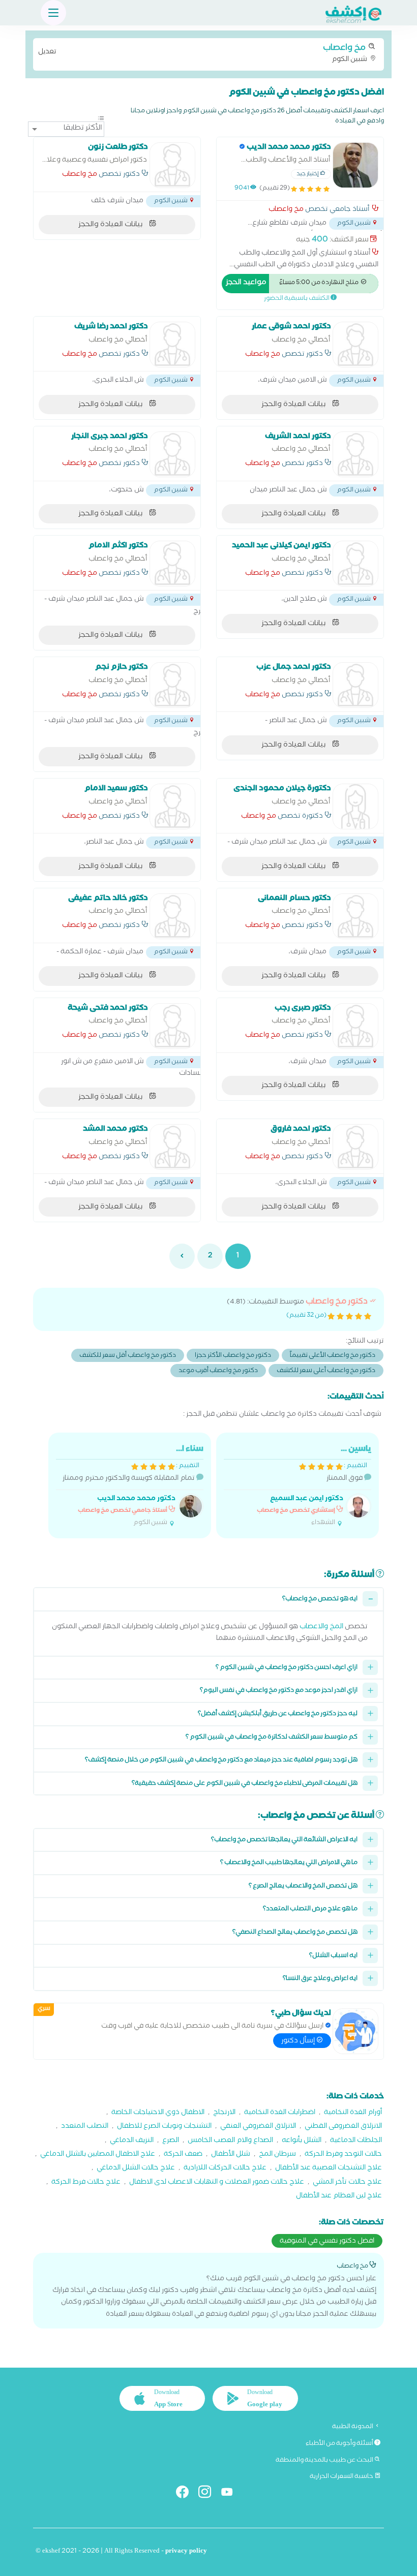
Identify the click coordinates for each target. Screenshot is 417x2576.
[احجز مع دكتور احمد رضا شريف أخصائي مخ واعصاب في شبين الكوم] (172, 345)
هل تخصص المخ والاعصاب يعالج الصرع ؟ (303, 1887)
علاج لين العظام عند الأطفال (339, 2197)
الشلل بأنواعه (302, 2141)
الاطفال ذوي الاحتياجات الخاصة (158, 2113)
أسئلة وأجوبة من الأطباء (340, 2444)
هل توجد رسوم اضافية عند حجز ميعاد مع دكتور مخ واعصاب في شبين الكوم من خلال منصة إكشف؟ (221, 1761)
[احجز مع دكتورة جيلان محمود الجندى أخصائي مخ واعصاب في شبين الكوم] (355, 806)
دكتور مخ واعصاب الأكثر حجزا (233, 1356)
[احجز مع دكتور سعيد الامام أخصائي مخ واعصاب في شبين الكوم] (172, 806)
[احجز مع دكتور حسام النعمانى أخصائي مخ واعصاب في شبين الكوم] (355, 916)
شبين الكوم (203, 53)
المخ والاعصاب (321, 1627)
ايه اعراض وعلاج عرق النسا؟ (320, 1979)
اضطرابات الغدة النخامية (280, 2113)
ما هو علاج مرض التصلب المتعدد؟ (310, 1910)
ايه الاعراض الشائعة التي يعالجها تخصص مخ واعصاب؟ (284, 1840)
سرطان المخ (277, 2155)
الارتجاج (224, 2113)
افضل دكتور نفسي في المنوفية (327, 2242)
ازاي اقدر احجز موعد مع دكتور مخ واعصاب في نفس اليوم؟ (279, 1691)
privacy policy (186, 2552)
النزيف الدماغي (132, 2141)
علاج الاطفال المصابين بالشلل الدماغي (98, 2155)
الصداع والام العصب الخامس (230, 2141)
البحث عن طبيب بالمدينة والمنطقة (325, 2461)
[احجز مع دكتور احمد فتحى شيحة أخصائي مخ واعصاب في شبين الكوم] (172, 1026)
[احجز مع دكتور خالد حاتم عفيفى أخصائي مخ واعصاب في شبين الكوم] (172, 916)
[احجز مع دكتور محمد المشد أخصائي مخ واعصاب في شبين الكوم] (172, 1147)
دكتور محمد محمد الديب (136, 1499)
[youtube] (231, 2494)
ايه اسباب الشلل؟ (333, 1956)
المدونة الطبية (353, 2427)
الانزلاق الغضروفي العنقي (258, 2127)
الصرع (171, 2141)
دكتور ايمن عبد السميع (307, 1499)
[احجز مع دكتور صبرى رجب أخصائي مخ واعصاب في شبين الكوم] (355, 1026)
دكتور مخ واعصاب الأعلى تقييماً (333, 1356)
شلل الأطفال (231, 2155)
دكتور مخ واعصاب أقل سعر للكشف (128, 1356)
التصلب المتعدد (85, 2127)
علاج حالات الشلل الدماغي (136, 2169)
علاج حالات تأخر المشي (347, 2183)
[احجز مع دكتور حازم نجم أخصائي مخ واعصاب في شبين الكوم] (172, 685)
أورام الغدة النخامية (353, 2113)
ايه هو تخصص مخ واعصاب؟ (320, 1600)
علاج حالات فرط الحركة (86, 2183)
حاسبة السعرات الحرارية (342, 2477)
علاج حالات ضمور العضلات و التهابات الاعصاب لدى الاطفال (217, 2183)
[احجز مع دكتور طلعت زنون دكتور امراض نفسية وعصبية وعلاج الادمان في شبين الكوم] (172, 165)
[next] (182, 1256)
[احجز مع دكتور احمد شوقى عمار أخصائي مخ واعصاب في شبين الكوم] (355, 345)
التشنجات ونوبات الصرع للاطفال (164, 2127)
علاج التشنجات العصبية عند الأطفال (329, 2169)
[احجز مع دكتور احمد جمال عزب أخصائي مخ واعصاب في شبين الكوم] (355, 685)
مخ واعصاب (286, 210)
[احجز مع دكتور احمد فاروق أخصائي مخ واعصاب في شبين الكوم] (355, 1147)
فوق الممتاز (314, 1486)
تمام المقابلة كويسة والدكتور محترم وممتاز (133, 1486)
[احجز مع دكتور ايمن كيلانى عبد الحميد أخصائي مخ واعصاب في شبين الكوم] (355, 564)
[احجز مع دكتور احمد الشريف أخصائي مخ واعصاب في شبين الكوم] (355, 454)
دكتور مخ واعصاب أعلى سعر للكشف (326, 1371)
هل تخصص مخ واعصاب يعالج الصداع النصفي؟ (295, 1933)
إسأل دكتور (299, 2041)
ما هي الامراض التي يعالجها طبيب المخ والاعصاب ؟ (289, 1863)
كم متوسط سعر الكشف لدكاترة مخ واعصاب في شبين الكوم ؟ (272, 1738)
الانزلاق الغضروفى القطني (343, 2127)
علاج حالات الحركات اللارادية (225, 2169)
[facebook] (186, 2494)
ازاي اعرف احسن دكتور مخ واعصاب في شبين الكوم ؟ (287, 1668)
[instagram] (209, 2494)
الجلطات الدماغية (356, 2141)
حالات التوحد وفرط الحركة (343, 2155)
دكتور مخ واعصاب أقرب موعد (218, 1371)
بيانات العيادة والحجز (111, 225)
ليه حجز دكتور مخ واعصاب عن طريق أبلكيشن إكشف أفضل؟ (278, 1714)
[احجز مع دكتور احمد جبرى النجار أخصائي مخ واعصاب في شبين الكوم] (172, 454)
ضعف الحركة (183, 2155)
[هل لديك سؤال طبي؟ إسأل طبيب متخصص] (355, 2031)
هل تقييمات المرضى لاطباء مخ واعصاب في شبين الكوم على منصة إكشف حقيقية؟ (245, 1784)
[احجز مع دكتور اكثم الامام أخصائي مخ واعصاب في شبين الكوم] (172, 564)
